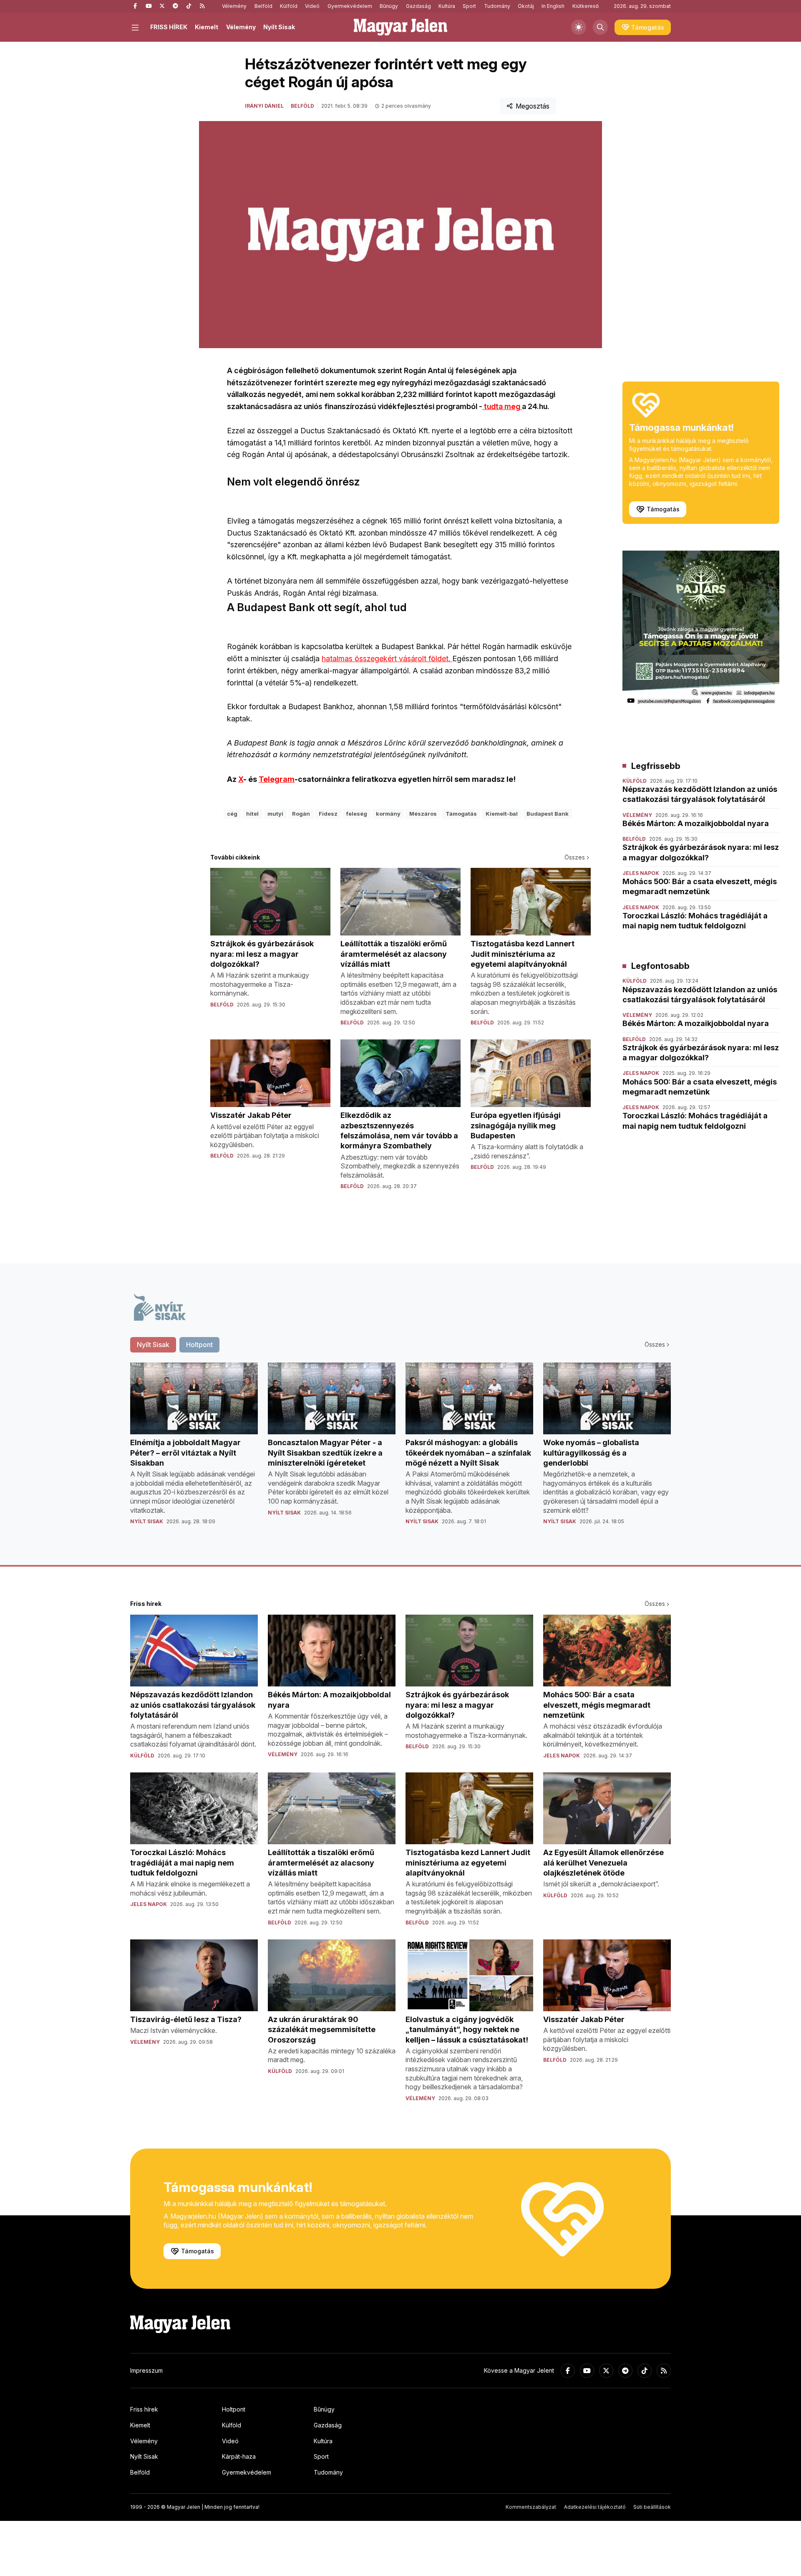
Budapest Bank (548, 814)
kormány (388, 814)
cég (232, 814)
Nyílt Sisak (279, 27)
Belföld (263, 6)
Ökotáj (526, 6)
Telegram (277, 779)
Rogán (301, 814)
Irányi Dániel (264, 106)
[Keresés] (600, 27)
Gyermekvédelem (350, 6)
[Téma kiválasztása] (579, 27)
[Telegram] (175, 6)
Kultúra (447, 6)
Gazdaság (418, 6)
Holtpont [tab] (199, 1345)
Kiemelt (207, 27)
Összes (575, 857)
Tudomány (497, 6)
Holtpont (234, 2409)
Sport (469, 6)
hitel (252, 814)
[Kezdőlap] (400, 27)
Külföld (289, 6)
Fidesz (328, 814)
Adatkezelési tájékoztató (595, 2507)
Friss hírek (144, 2409)
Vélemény (234, 6)
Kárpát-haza (239, 2456)
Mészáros (423, 814)
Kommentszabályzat (531, 2507)
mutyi (275, 814)
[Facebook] (135, 6)
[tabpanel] (400, 1450)
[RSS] (202, 6)
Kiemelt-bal (502, 814)
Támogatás (461, 814)
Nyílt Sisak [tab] (153, 1345)
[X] (162, 6)
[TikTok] (189, 6)
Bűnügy (389, 6)
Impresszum (146, 2370)
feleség (357, 814)
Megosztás (533, 106)
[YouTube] (149, 6)
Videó (312, 6)
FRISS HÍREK (169, 27)
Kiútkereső (586, 6)
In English (553, 6)
